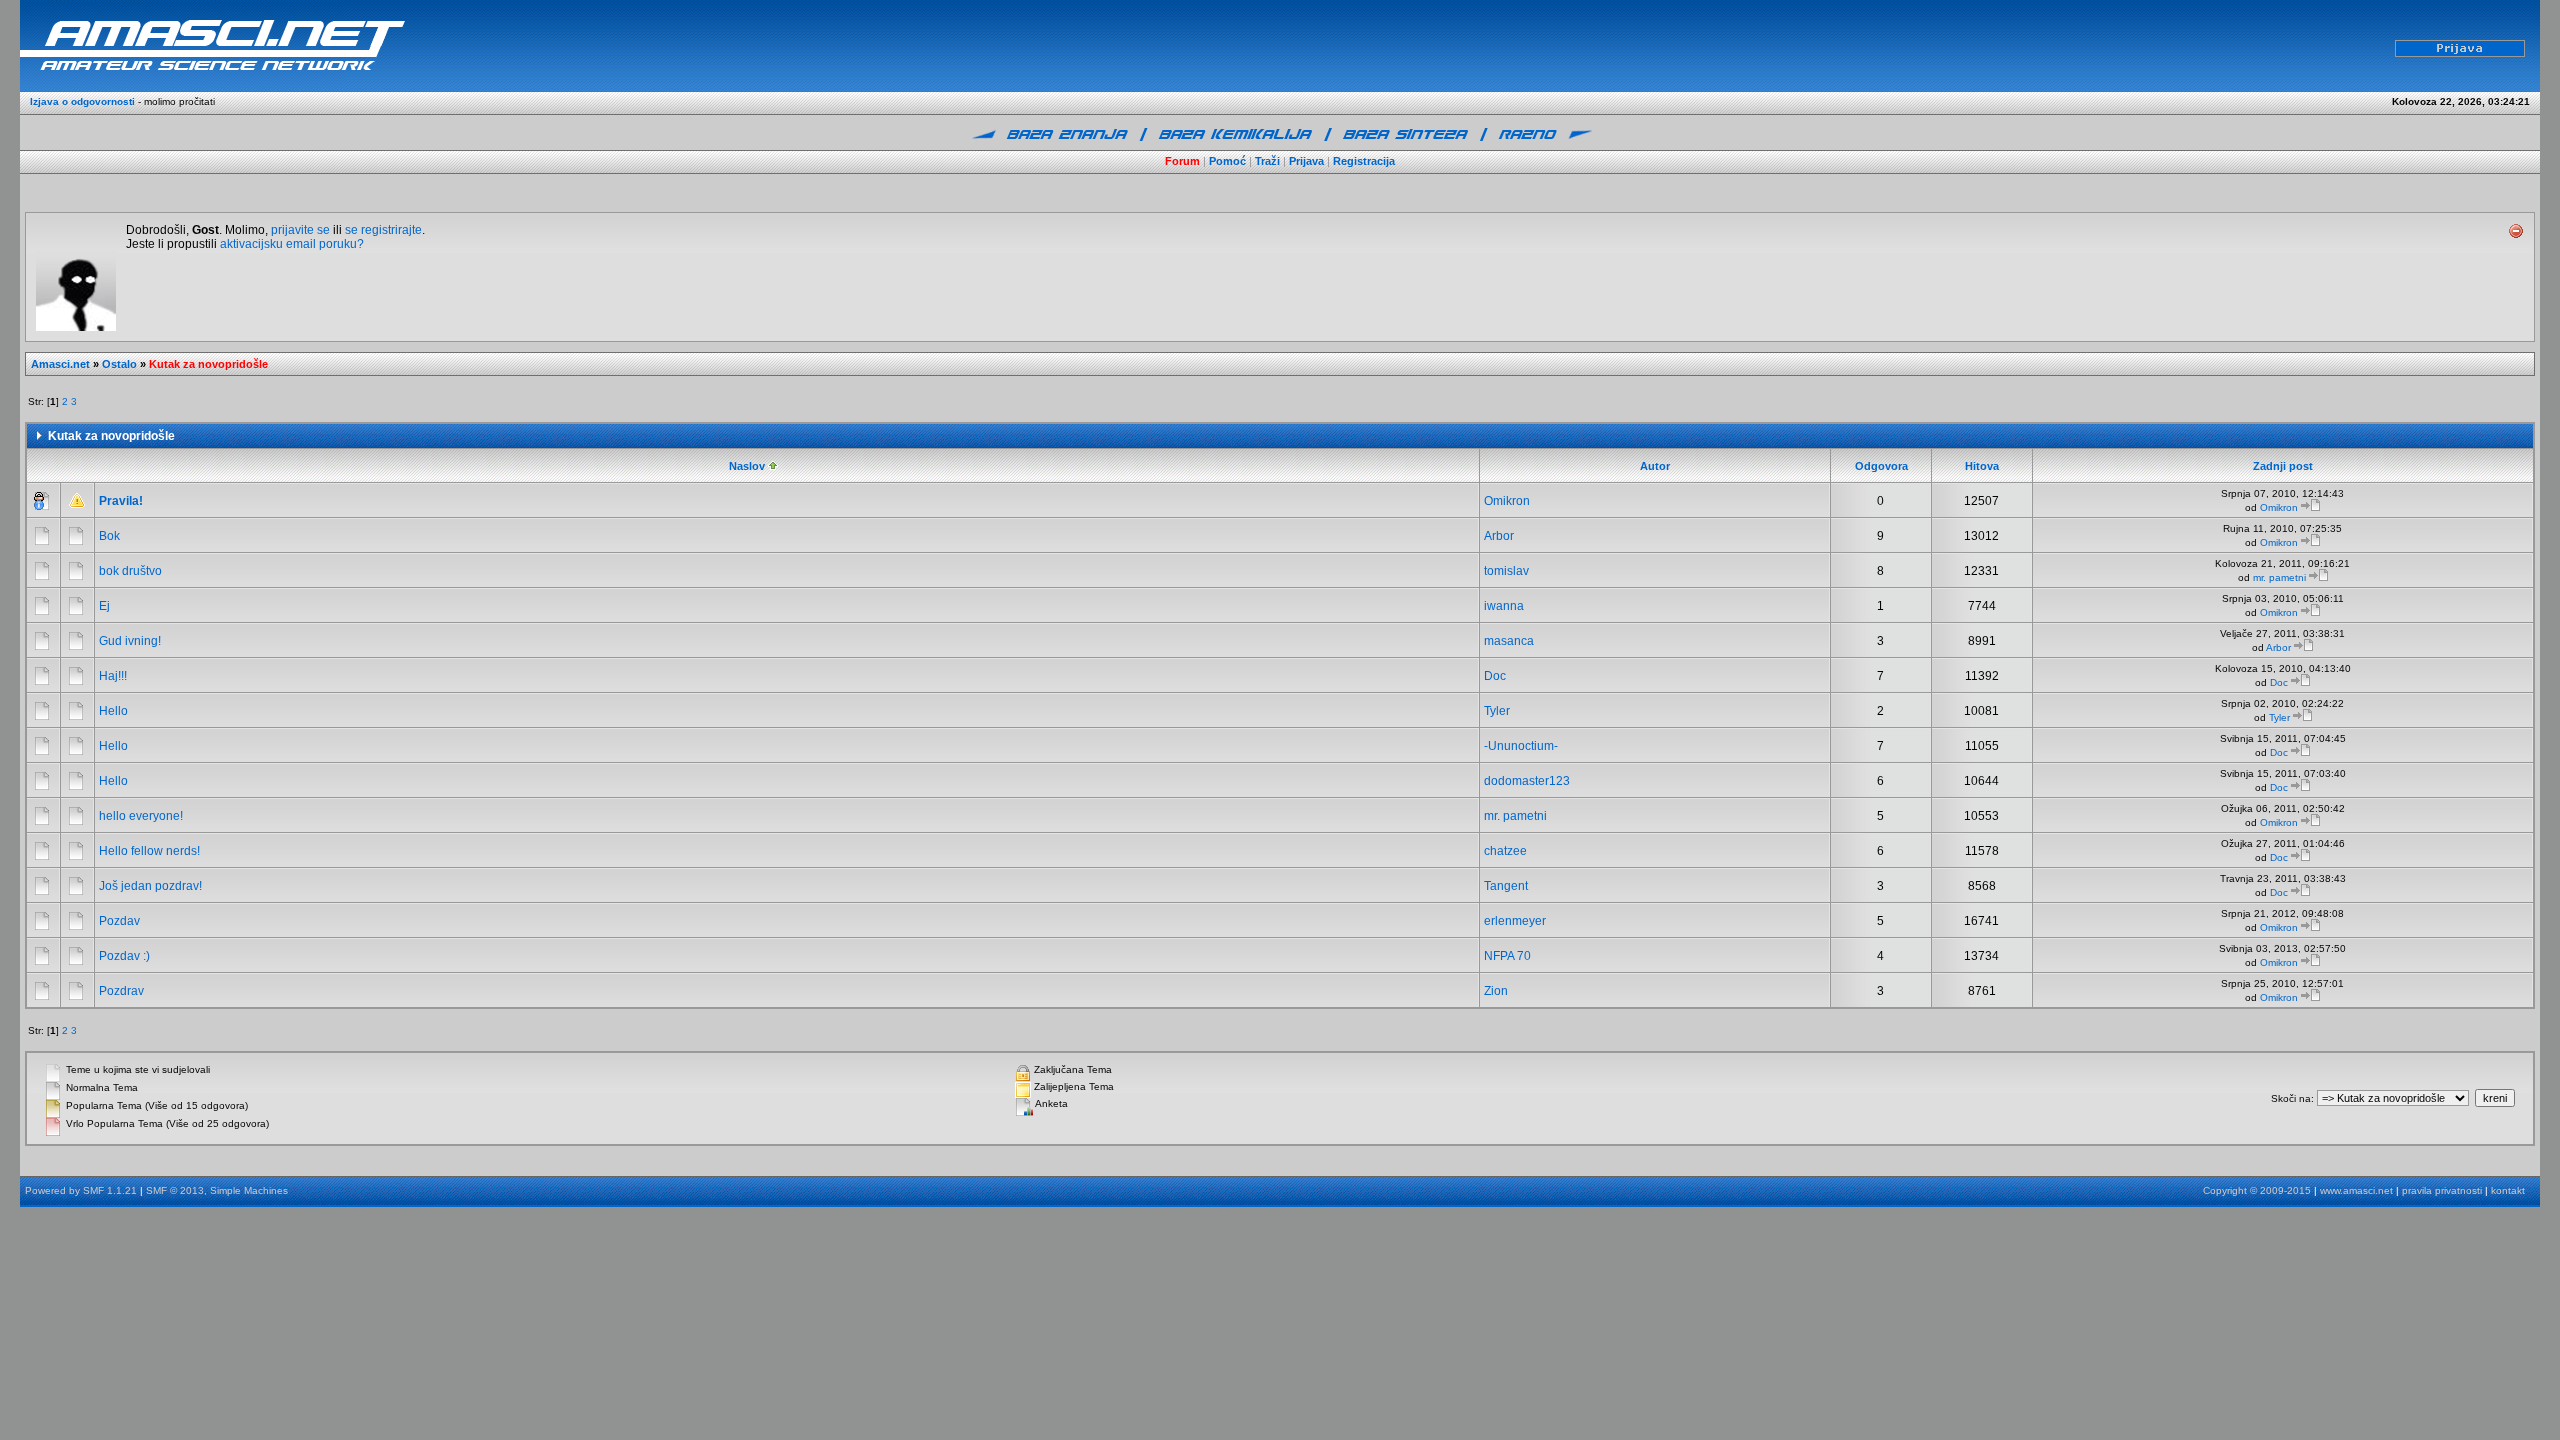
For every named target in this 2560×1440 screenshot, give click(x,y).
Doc (1495, 676)
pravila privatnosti (2442, 1190)
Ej (104, 606)
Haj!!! (113, 676)
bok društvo (130, 571)
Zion (1496, 991)
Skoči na (2291, 1098)
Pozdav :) (124, 956)
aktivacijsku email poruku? (292, 244)
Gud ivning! (130, 641)
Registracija (1364, 161)
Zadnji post (2283, 466)
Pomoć (1227, 161)
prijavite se (300, 230)
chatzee (1505, 851)
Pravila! (121, 501)
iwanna (1504, 606)
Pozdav (119, 921)
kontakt (2508, 1190)
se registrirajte (383, 230)
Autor (1655, 466)
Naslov (748, 466)
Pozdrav (121, 991)
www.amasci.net (2356, 1190)
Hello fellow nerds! (149, 851)
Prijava (1306, 161)
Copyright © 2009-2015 (2257, 1190)
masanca (1509, 641)
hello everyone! (141, 816)
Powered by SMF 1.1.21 (81, 1190)
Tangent (1506, 886)
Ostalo (119, 364)
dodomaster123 (1527, 781)
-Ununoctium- (1521, 746)
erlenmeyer (1515, 921)
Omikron (1507, 501)
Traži (1267, 161)
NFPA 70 (1507, 956)
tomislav (1506, 571)
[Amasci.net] (320, 43)
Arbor (1499, 536)
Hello (113, 711)
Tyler (1497, 711)
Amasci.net (60, 364)
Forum (1182, 161)
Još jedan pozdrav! (150, 886)
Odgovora (1881, 466)
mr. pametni (2279, 577)
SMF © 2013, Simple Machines (217, 1190)
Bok (109, 536)
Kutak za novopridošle (208, 364)
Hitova (1982, 466)
